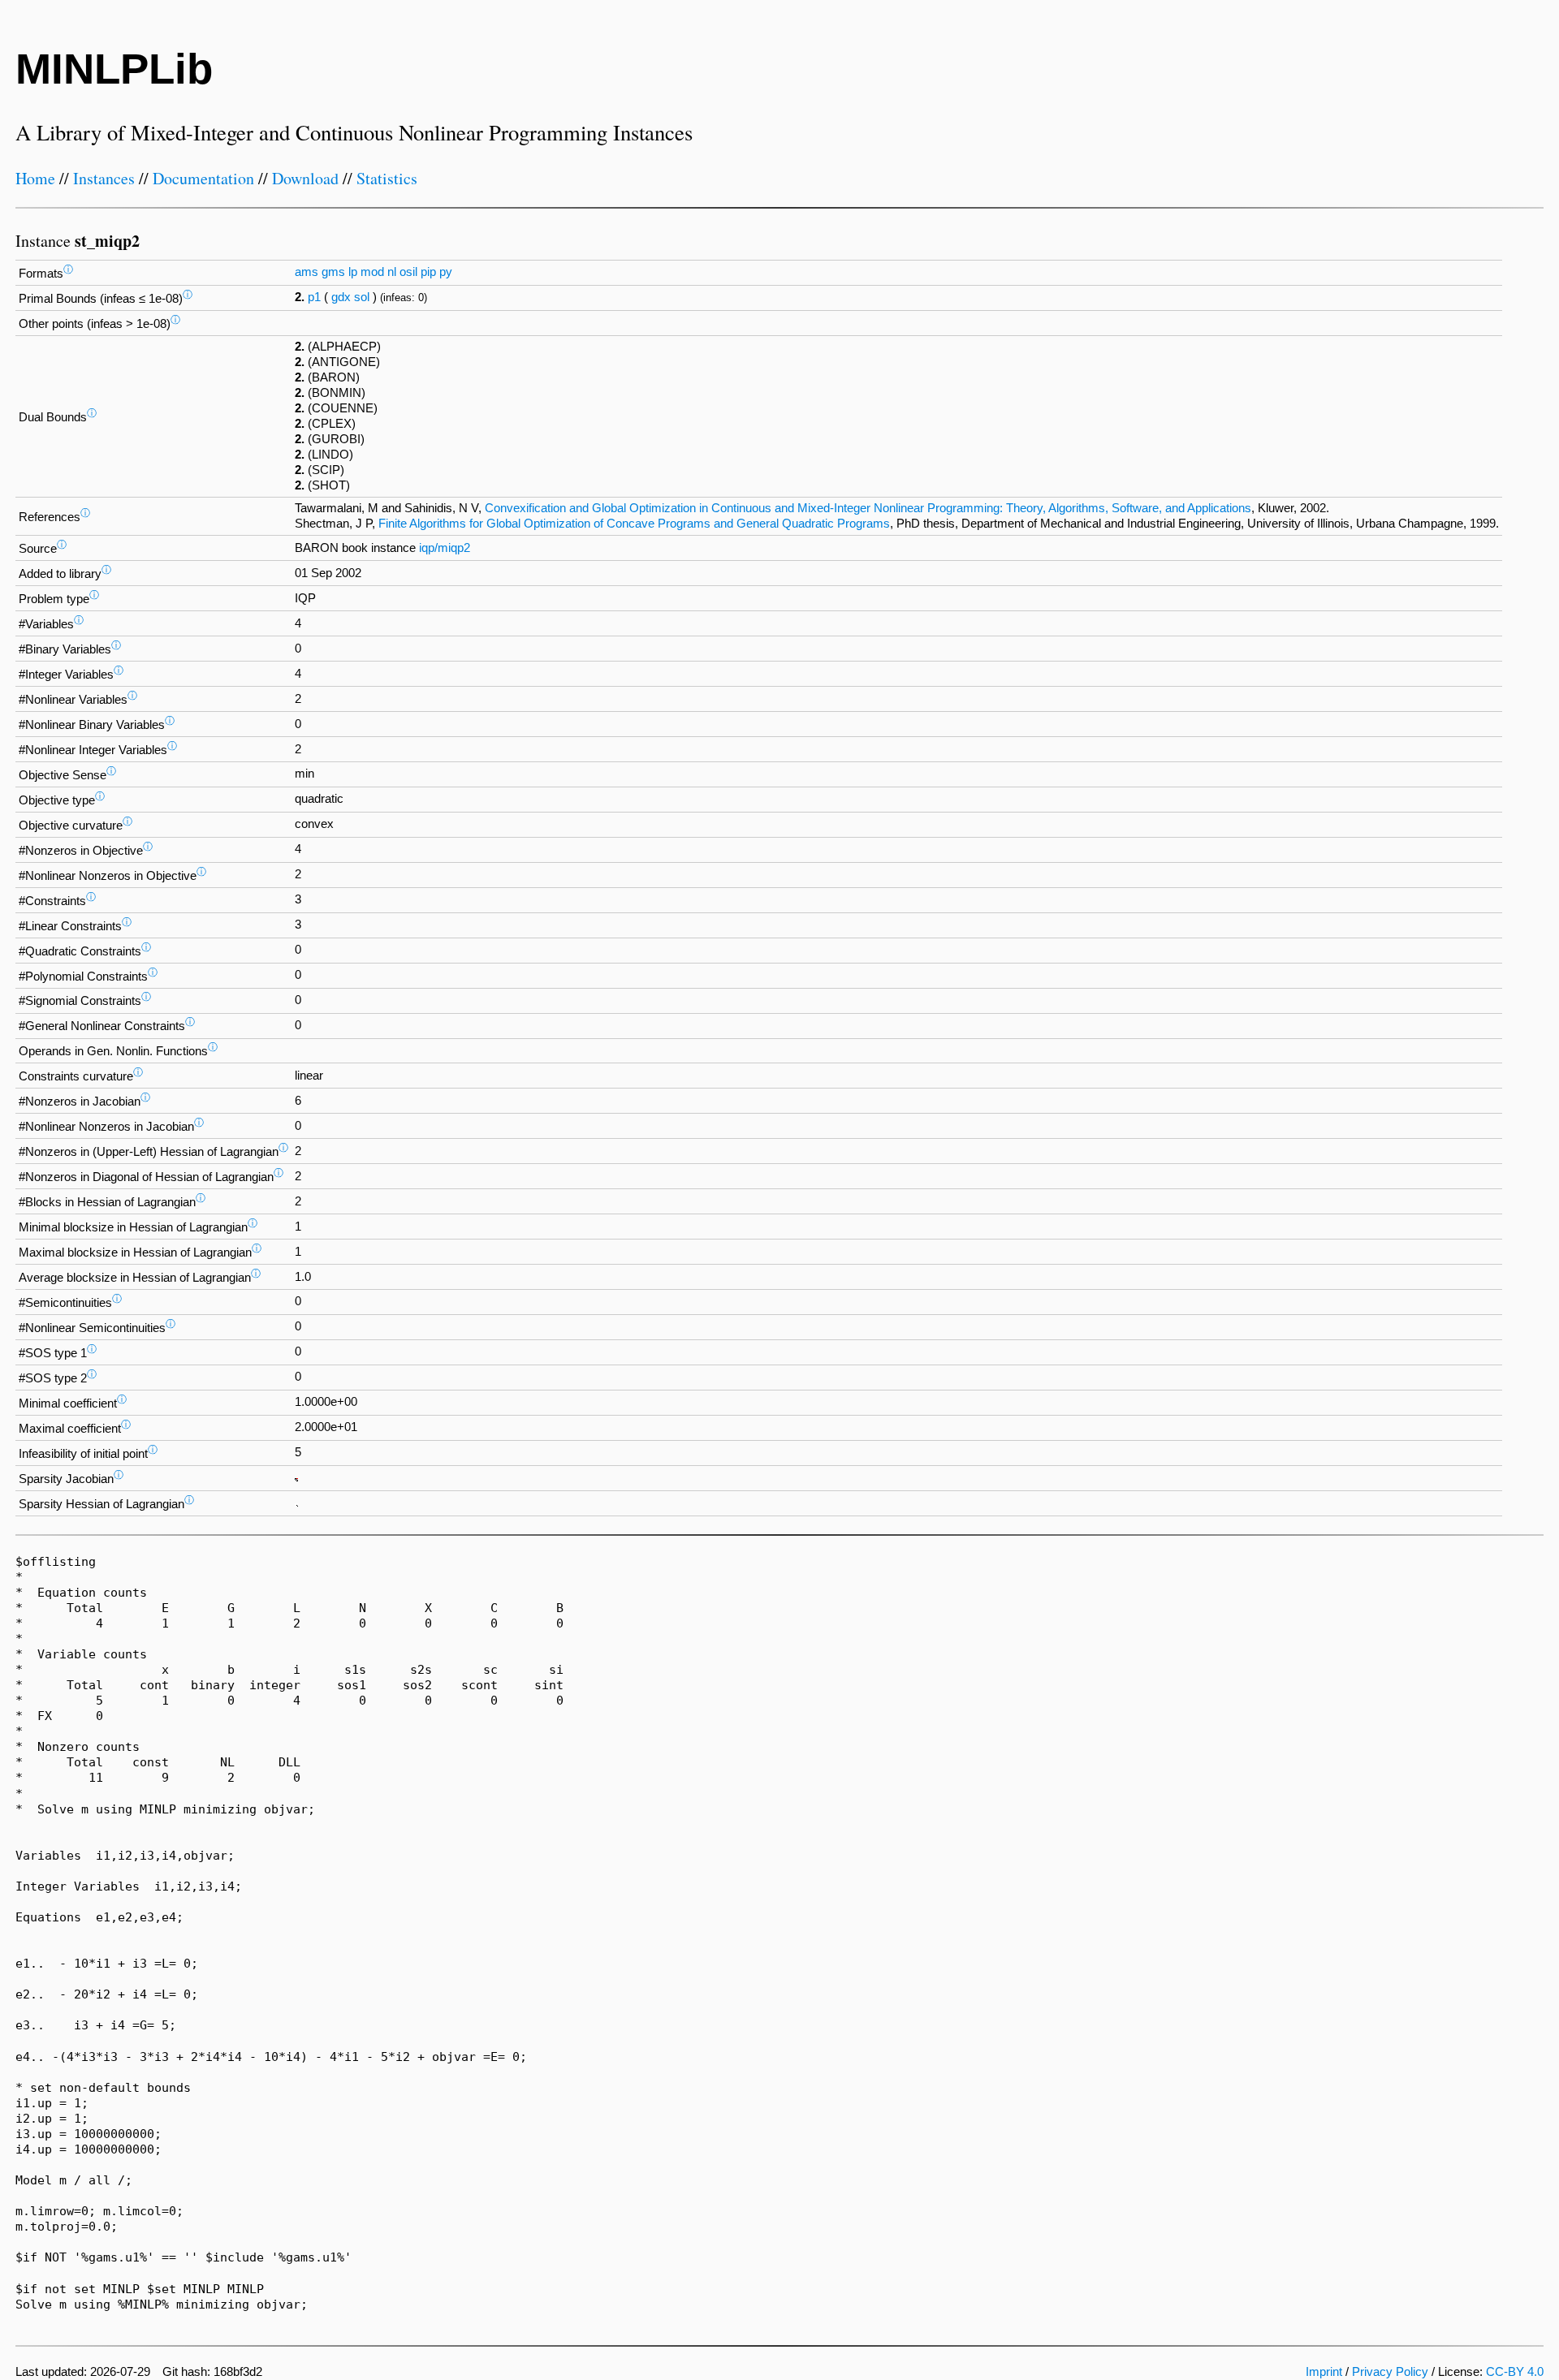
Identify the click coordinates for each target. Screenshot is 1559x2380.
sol (362, 297)
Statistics (387, 178)
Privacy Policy (1390, 2372)
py (446, 272)
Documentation (203, 178)
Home (35, 178)
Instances (104, 178)
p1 (314, 297)
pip (428, 272)
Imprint (1324, 2372)
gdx (341, 297)
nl (392, 272)
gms (333, 272)
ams (307, 272)
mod (372, 272)
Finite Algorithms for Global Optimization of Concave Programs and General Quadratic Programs (634, 524)
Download (305, 178)
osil (408, 272)
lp (353, 272)
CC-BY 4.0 (1515, 2372)
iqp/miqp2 (445, 548)
